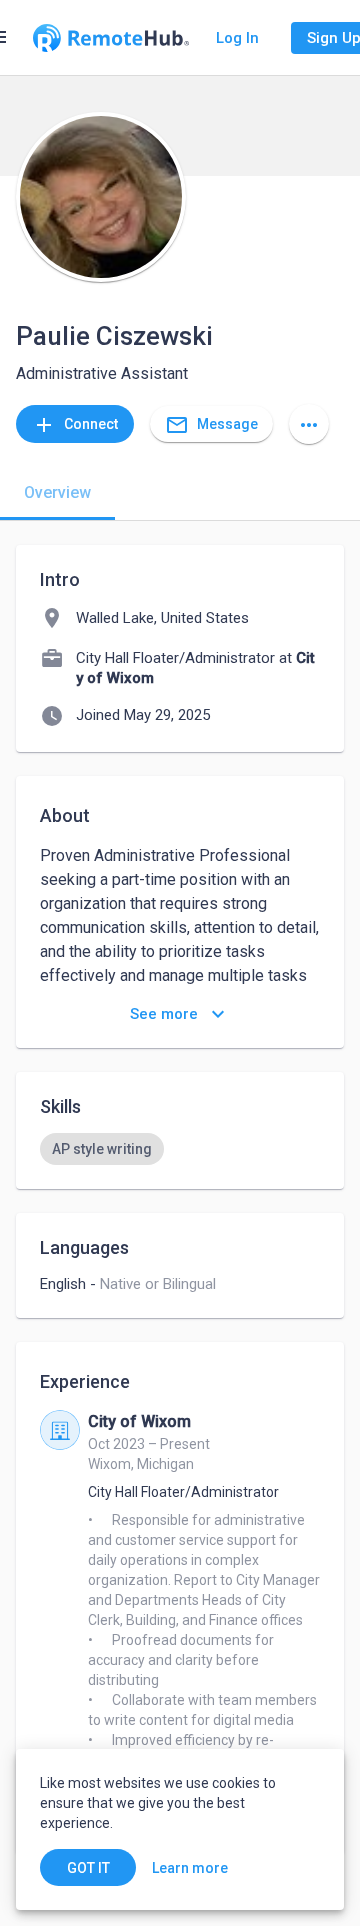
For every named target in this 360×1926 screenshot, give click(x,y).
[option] (102, 1149)
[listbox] (180, 1149)
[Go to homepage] (111, 38)
